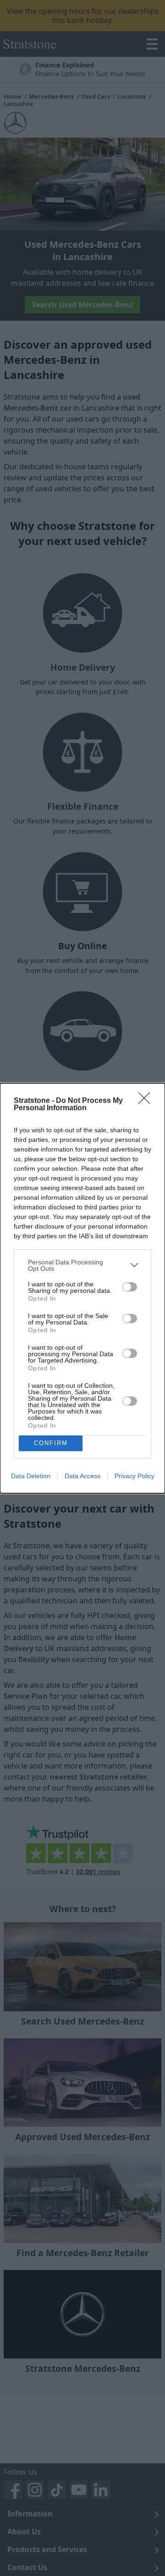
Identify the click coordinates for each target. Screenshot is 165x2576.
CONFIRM (51, 1443)
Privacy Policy (135, 1476)
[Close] (147, 1101)
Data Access (82, 1476)
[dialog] (82, 1288)
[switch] (130, 1287)
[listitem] (82, 1265)
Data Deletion (31, 1476)
